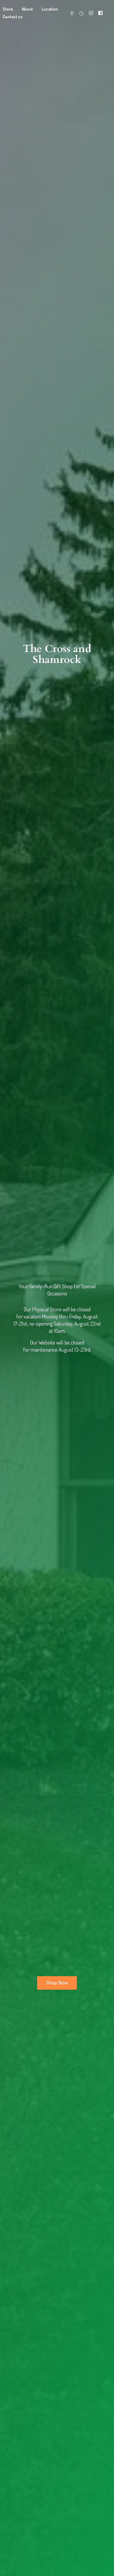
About (27, 9)
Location (50, 9)
